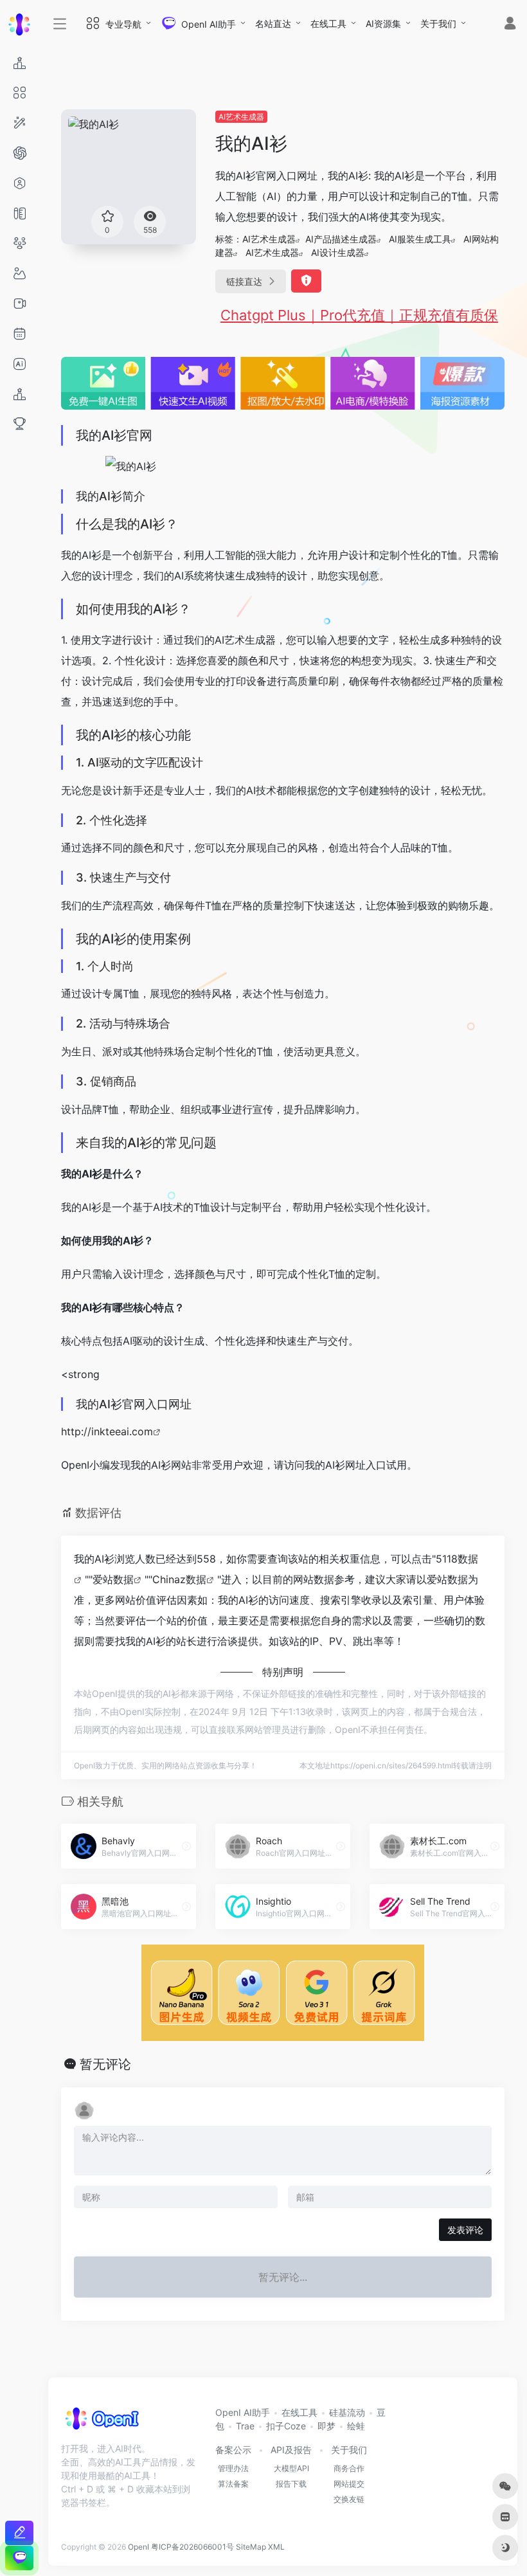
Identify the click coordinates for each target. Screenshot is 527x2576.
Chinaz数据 (179, 1579)
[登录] (510, 25)
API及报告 (291, 2450)
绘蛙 (356, 2426)
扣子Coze (286, 2426)
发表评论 (465, 2230)
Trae (245, 2426)
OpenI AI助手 (243, 2412)
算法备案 (233, 2484)
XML (276, 2547)
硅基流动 (347, 2412)
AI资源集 (383, 23)
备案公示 (233, 2450)
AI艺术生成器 (241, 117)
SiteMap (251, 2547)
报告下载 (291, 2484)
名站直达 (273, 23)
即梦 (326, 2426)
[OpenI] (101, 2423)
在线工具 (328, 23)
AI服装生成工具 (420, 239)
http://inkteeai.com (107, 1431)
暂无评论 (105, 2064)
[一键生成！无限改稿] (19, 2533)
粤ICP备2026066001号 (192, 2547)
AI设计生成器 (338, 252)
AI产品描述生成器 (341, 239)
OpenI (138, 2547)
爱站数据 (113, 1579)
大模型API (291, 2468)
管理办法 (233, 2468)
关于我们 (438, 23)
